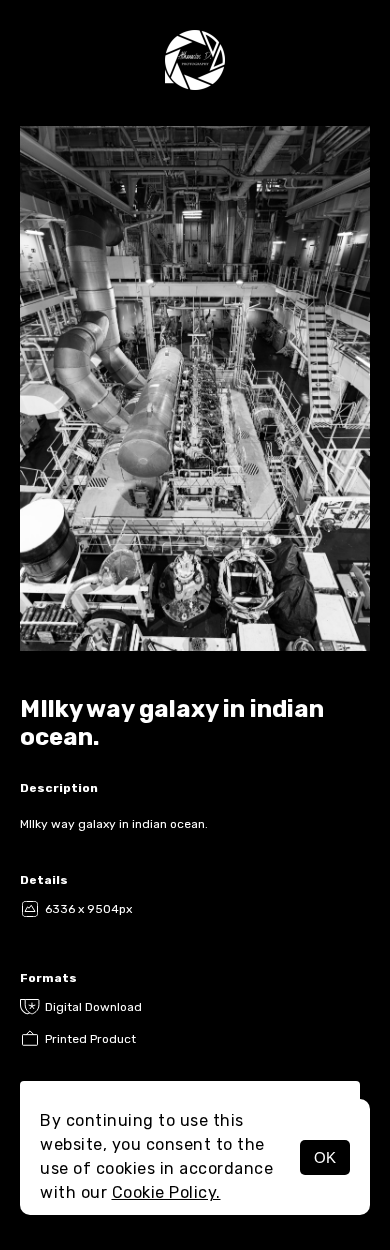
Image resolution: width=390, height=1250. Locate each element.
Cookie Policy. (166, 1192)
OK (325, 1157)
